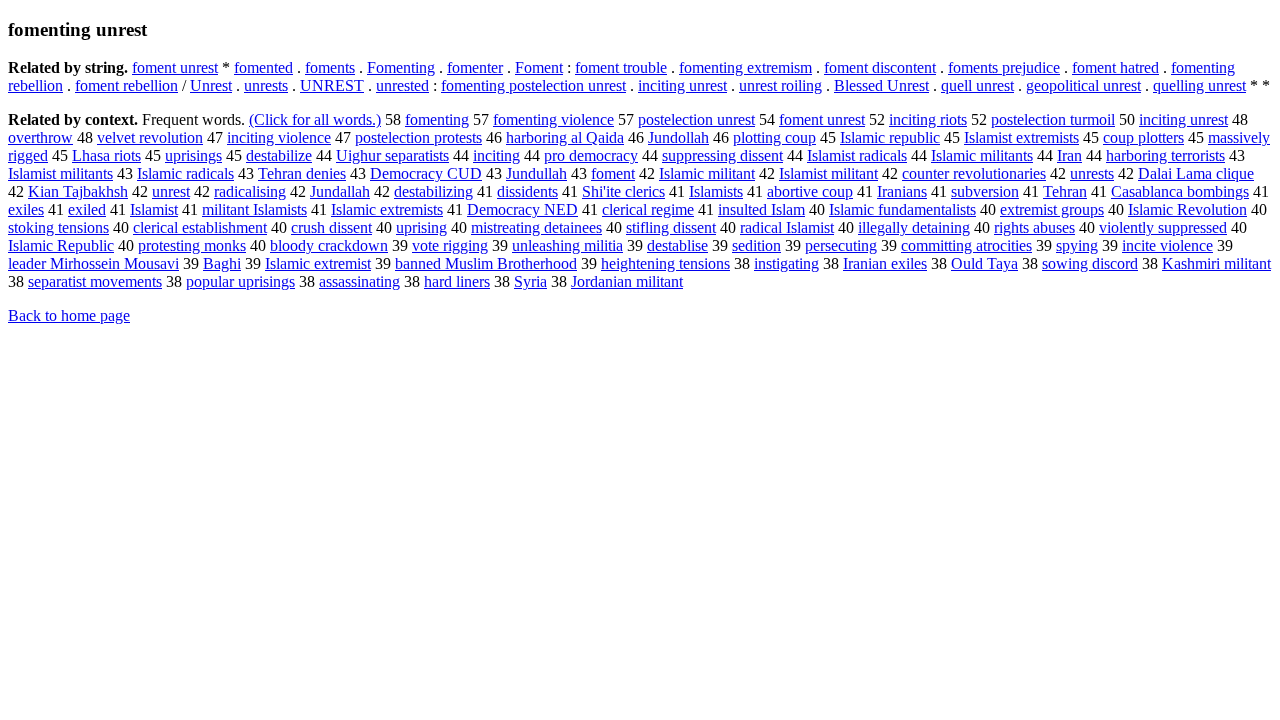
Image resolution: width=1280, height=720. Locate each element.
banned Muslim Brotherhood (486, 263)
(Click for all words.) (315, 119)
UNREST (332, 85)
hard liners (457, 281)
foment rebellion (126, 85)
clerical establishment (200, 227)
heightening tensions (665, 263)
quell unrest (977, 85)
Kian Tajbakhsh (78, 191)
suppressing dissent (722, 155)
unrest (171, 191)
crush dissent (331, 227)
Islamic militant (707, 173)
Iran (1069, 155)
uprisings (193, 155)
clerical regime (648, 209)
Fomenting (401, 67)
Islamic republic (890, 137)
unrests (266, 85)
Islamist (154, 209)
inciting (496, 155)
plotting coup (774, 137)
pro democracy (591, 155)
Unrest (211, 85)
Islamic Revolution (1187, 209)
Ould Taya (984, 263)
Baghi (222, 263)
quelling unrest (1199, 85)
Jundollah (678, 137)
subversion (985, 191)
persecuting (841, 245)
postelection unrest (696, 119)
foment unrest (175, 67)
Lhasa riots (106, 155)
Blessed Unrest (881, 85)
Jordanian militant (627, 281)
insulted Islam (761, 209)
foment (613, 173)
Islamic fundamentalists (902, 209)
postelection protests (418, 137)
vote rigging (450, 245)
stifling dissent (671, 227)
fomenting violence (553, 119)
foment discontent (880, 67)
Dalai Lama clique (1196, 173)
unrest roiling (780, 85)
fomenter (475, 67)
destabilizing (433, 191)
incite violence (1167, 245)
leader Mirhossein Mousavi (93, 263)
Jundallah (340, 191)
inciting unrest (682, 85)
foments (330, 67)
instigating (786, 263)
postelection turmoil (1053, 119)
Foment (539, 67)
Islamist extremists (1021, 137)
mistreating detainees (536, 227)
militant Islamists (254, 209)
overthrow (40, 137)
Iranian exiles (885, 263)
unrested (402, 85)
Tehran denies (302, 173)
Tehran (1065, 191)
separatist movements (95, 281)
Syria (530, 281)
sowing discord (1090, 263)
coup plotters (1143, 137)
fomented (263, 67)
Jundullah (536, 173)
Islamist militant (828, 173)
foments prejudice (1004, 67)
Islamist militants (60, 173)
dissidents (527, 191)
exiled (87, 209)
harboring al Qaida (565, 137)
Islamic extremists (387, 209)
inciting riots (928, 119)
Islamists (716, 191)
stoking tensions (58, 227)
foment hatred (1115, 67)
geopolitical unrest (1083, 85)
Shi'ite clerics (623, 191)
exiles (26, 209)
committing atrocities (966, 245)
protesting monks (192, 245)
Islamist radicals (857, 155)
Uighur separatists (392, 155)
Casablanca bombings (1180, 191)
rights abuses (1034, 227)
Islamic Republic (61, 245)
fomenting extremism (745, 67)
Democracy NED (522, 209)
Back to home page (69, 315)
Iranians (902, 191)
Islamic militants (982, 155)
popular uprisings (240, 281)
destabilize (279, 155)
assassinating (359, 281)
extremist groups (1052, 209)
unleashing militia (567, 245)
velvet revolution (150, 137)
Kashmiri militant (1216, 263)
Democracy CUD (426, 173)
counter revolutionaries (974, 173)
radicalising (250, 191)
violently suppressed (1163, 227)
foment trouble (621, 67)
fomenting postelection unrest (533, 85)
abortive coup (810, 191)
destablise (677, 245)
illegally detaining (914, 227)
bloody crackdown (329, 245)
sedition (756, 245)
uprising (421, 227)
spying (1077, 245)
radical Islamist (787, 227)
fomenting (437, 119)
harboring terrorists (1165, 155)
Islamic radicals (185, 173)
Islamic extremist (318, 263)
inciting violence (279, 137)
